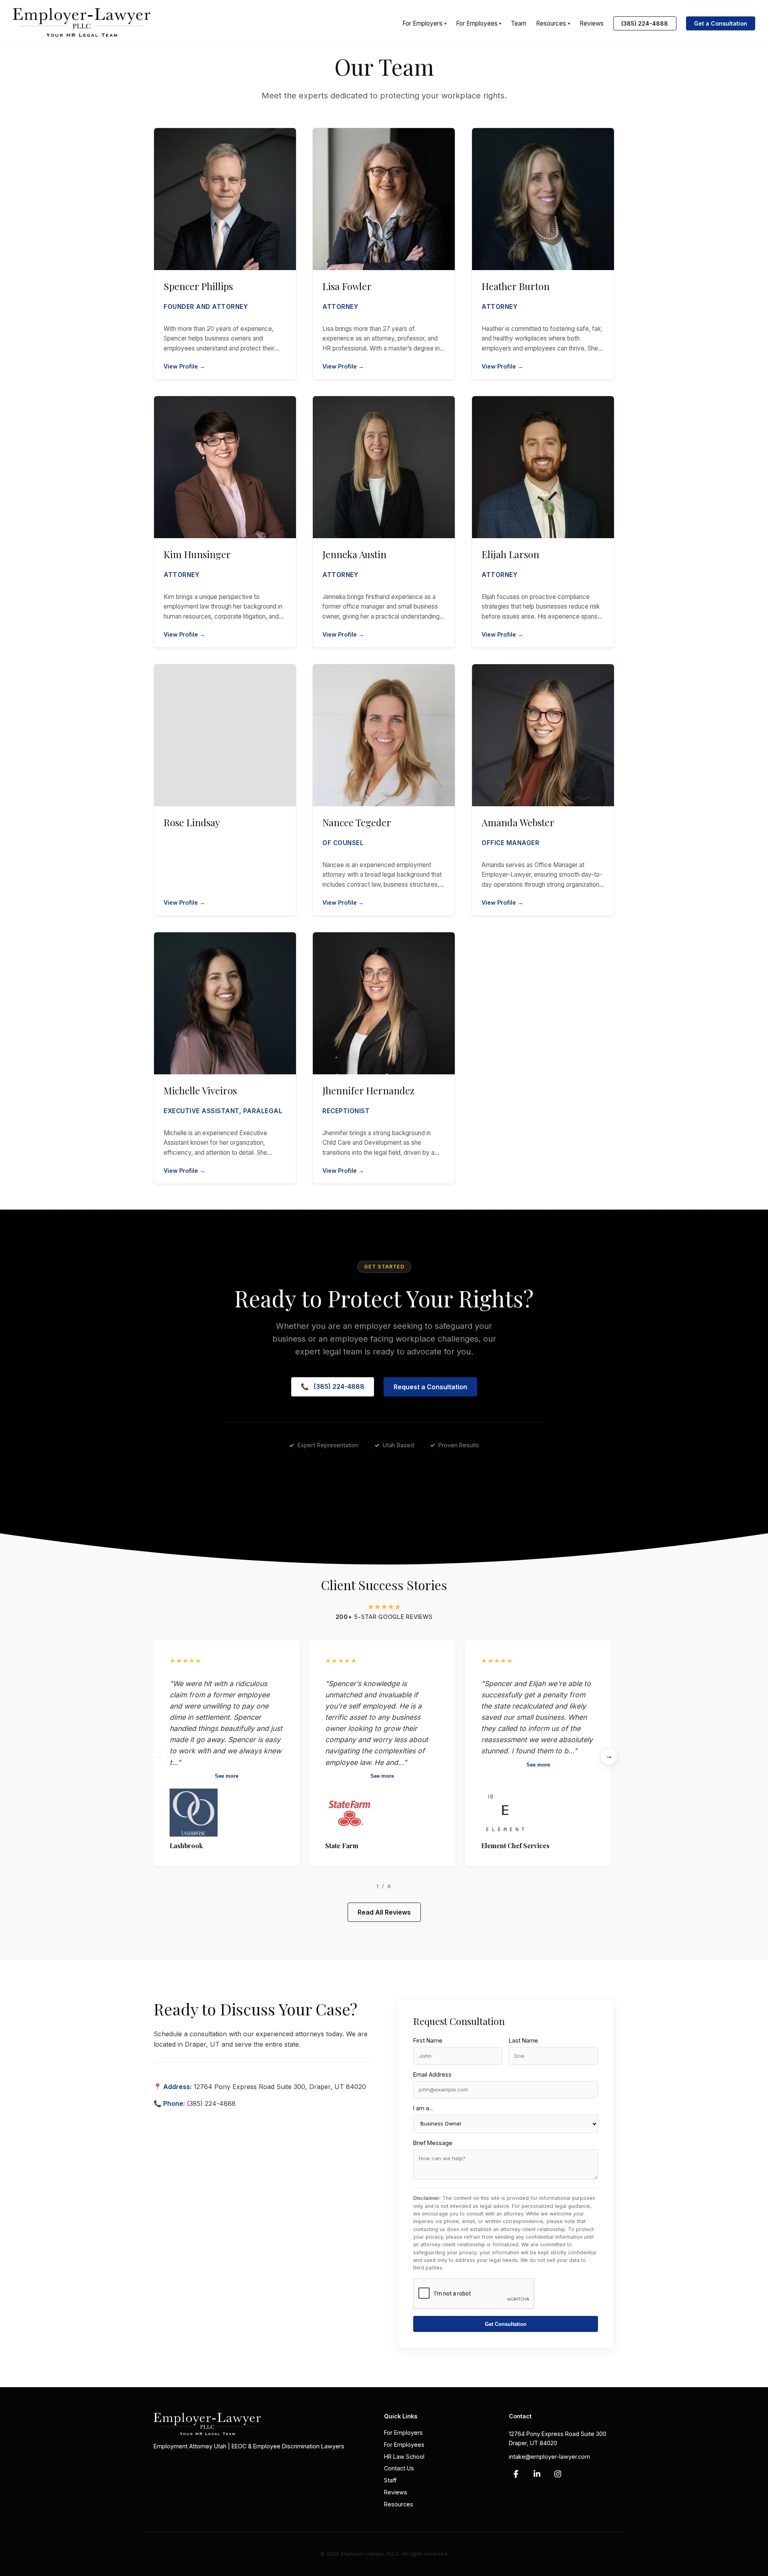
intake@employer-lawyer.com (549, 2457)
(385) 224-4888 (645, 23)
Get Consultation (506, 2324)
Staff (390, 2480)
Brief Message (433, 2143)
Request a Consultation (430, 1387)
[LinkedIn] (537, 2474)
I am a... (423, 2108)
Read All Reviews (384, 1912)
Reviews (592, 23)
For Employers (424, 23)
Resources (553, 23)
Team (519, 23)
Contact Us (399, 2468)
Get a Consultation (721, 23)
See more (227, 1776)
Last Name (523, 2040)
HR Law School (404, 2456)
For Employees (479, 23)
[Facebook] (516, 2474)
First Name (428, 2040)
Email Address (432, 2074)
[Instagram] (558, 2474)
